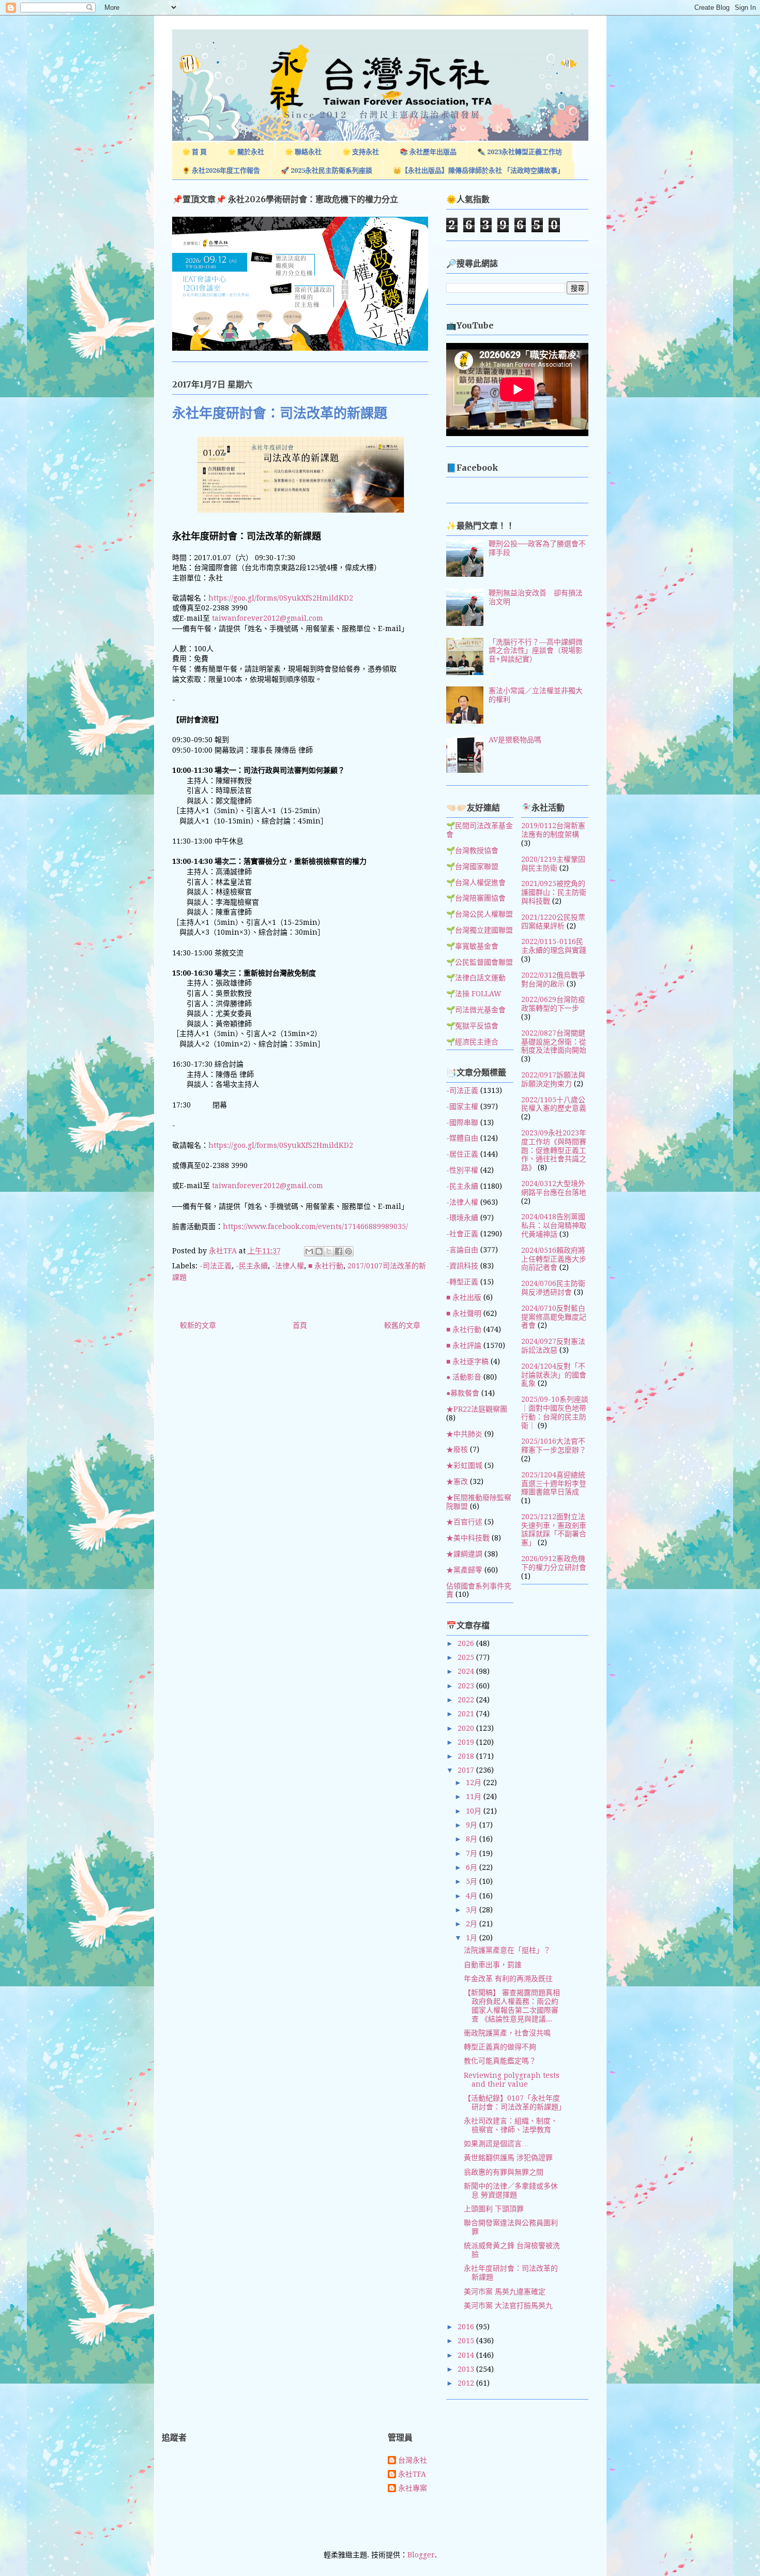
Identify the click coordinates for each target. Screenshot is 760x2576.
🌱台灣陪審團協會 (476, 898)
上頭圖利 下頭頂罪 (494, 2209)
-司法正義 (216, 1266)
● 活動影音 (464, 1377)
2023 (467, 1686)
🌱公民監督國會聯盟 (480, 962)
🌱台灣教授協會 (472, 850)
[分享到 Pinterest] (348, 1251)
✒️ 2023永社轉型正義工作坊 (520, 152)
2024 (467, 1671)
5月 (473, 1881)
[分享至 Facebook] (339, 1251)
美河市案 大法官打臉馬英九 (508, 2305)
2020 (467, 1728)
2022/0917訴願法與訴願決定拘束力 (553, 1079)
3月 (473, 1910)
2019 (467, 1742)
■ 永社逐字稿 (467, 1361)
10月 (475, 1811)
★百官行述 (464, 1522)
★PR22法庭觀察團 (477, 1409)
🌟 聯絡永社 (303, 152)
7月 (473, 1853)
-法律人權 (288, 1266)
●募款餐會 (463, 1393)
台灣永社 (413, 2460)
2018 (467, 1756)
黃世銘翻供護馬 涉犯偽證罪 (508, 2158)
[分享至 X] (329, 1251)
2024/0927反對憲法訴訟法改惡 (553, 1346)
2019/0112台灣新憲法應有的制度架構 (553, 830)
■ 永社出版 (464, 1297)
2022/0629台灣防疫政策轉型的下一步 (553, 1004)
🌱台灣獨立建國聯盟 (480, 930)
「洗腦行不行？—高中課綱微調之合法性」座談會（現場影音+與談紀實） (536, 651)
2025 (467, 1657)
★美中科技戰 (468, 1538)
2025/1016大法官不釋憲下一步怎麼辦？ (554, 1446)
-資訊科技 (462, 1266)
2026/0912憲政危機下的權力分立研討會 (554, 1563)
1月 (473, 1938)
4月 (473, 1896)
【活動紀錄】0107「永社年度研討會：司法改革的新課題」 (515, 2102)
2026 (467, 1643)
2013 (467, 2369)
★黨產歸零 (464, 1570)
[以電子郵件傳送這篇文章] (309, 1251)
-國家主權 (462, 1106)
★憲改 (457, 1481)
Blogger (421, 2555)
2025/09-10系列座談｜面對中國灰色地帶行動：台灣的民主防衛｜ (555, 1412)
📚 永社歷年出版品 (428, 152)
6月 (473, 1867)
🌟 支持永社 (361, 152)
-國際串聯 (462, 1122)
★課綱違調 (464, 1554)
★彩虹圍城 (464, 1465)
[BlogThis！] (319, 1251)
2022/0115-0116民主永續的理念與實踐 (554, 946)
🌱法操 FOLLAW (474, 994)
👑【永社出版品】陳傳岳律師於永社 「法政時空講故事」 (478, 170)
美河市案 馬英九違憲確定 (505, 2292)
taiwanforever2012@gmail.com (268, 618)
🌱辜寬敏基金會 (472, 946)
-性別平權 (462, 1170)
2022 (467, 1700)
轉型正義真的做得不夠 (500, 2047)
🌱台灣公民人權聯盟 (480, 914)
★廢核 (457, 1449)
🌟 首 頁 (194, 152)
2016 (467, 2327)
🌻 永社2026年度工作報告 (221, 170)
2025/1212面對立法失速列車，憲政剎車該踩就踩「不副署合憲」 (554, 1530)
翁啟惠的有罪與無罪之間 (504, 2172)
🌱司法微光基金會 (476, 1010)
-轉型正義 (462, 1282)
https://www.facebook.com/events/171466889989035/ (315, 1226)
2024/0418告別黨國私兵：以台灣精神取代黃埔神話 (554, 1225)
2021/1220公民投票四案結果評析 (553, 922)
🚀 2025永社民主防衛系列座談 (326, 170)
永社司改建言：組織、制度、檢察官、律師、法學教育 (511, 2125)
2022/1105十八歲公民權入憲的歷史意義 (554, 1104)
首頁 (300, 1325)
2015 (467, 2341)
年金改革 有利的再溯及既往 (508, 1979)
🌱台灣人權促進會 (476, 882)
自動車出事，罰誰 (493, 1965)
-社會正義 (462, 1234)
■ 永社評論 (464, 1345)
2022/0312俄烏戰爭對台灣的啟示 (553, 979)
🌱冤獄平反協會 (472, 1026)
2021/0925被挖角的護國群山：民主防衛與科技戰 (554, 892)
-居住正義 (462, 1154)
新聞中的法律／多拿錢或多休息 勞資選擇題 (511, 2190)
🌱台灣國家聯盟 (472, 866)
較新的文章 (198, 1325)
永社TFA (412, 2474)
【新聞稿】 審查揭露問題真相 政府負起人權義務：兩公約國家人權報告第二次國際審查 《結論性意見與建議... (512, 2005)
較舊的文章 (402, 1325)
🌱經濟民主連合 (472, 1042)
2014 (467, 2355)
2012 (467, 2383)
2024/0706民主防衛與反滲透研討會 (553, 1288)
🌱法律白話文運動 (476, 978)
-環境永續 (462, 1218)
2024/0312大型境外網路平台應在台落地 (554, 1188)
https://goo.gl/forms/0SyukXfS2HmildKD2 (281, 598)
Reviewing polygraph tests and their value (512, 2080)
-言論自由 (462, 1250)
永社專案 (413, 2488)
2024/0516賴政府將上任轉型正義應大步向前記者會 (554, 1259)
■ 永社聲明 (464, 1313)
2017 (467, 1770)
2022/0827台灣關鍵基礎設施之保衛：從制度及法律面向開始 (554, 1042)
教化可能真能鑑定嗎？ (500, 2061)
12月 (475, 1783)
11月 (475, 1796)
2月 (473, 1924)
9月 (473, 1825)
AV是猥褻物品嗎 (515, 740)
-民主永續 (252, 1266)
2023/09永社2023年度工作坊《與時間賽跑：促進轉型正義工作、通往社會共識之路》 (554, 1150)
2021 (467, 1714)
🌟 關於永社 (246, 152)
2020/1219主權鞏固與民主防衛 (553, 864)
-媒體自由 (462, 1138)
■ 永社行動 (326, 1266)
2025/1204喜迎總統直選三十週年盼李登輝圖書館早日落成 (554, 1484)
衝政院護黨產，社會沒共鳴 (507, 2033)
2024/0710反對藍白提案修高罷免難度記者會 (554, 1317)
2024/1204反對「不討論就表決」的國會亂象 (554, 1375)
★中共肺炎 (464, 1434)
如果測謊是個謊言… (496, 2144)
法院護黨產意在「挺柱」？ (507, 1950)
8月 (473, 1839)
